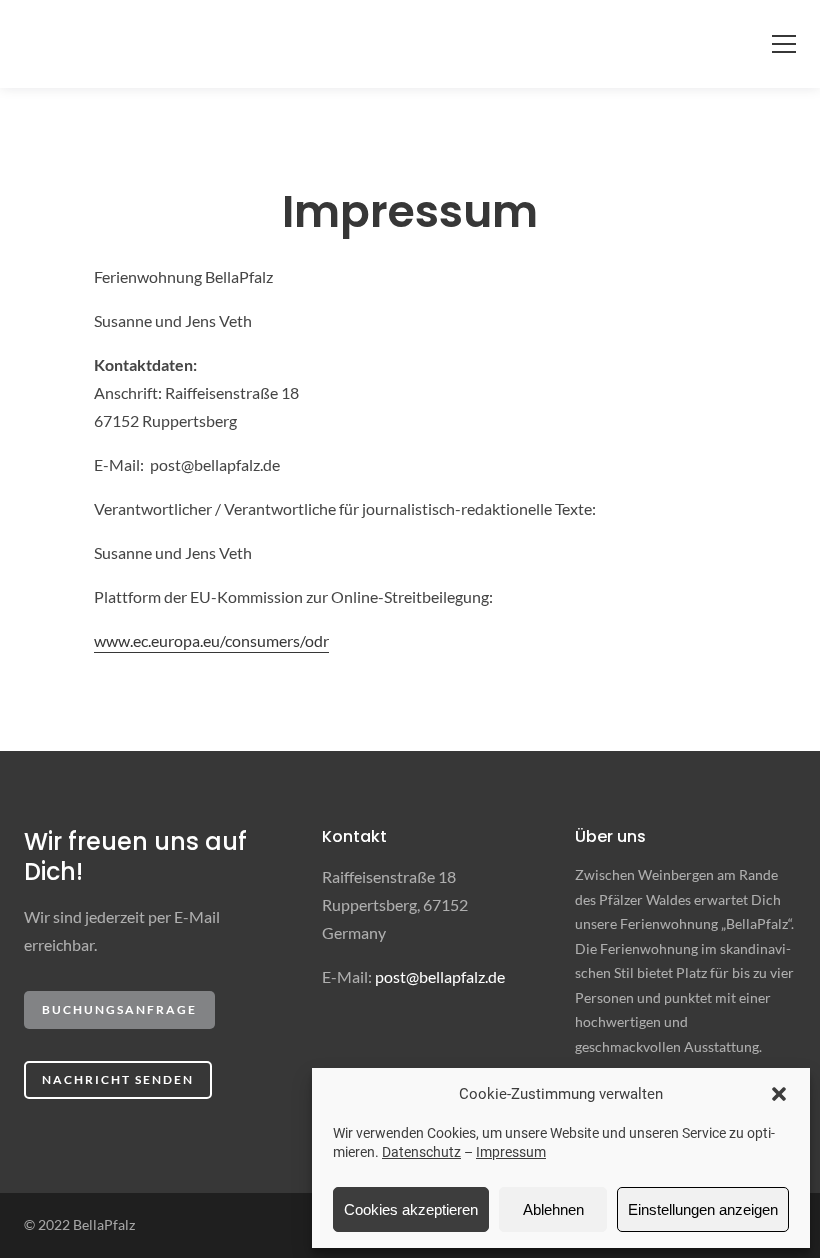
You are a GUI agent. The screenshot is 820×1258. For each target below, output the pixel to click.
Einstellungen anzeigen (703, 1209)
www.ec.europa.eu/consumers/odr (211, 640)
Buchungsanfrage (119, 1009)
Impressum (511, 1152)
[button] (779, 1094)
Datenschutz (421, 1152)
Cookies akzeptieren (411, 1209)
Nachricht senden (118, 1079)
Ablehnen (553, 1209)
